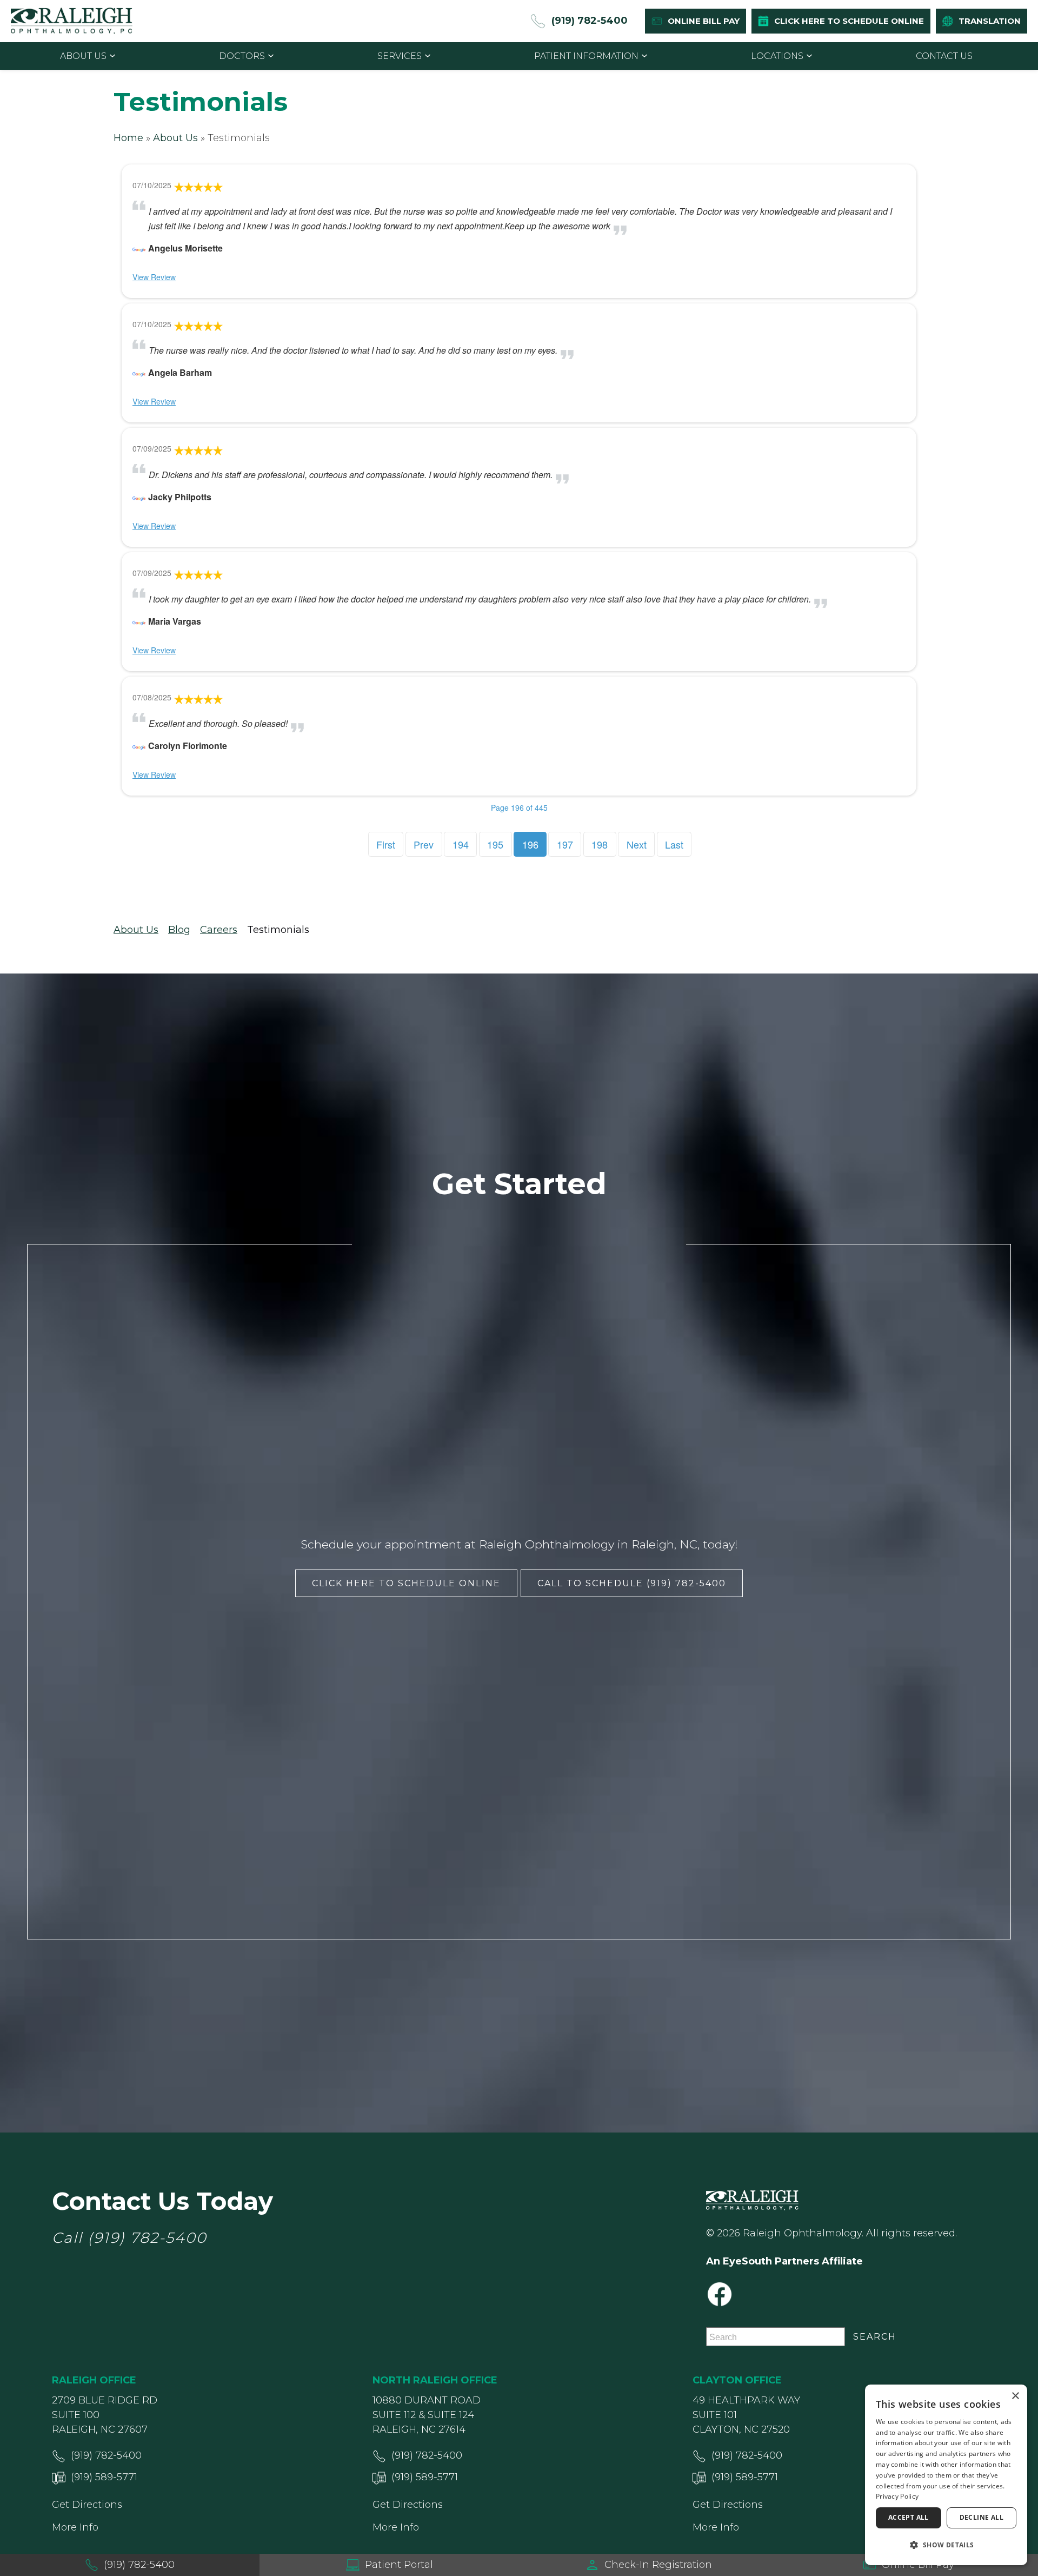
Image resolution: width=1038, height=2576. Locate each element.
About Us (83, 56)
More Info (75, 2527)
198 (600, 844)
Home (128, 138)
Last (674, 844)
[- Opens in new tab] (139, 248)
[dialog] (946, 2475)
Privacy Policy (897, 2496)
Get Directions (87, 2505)
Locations (777, 56)
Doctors (242, 56)
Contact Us (944, 56)
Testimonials (278, 930)
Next (637, 844)
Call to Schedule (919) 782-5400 (632, 1583)
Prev (424, 844)
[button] (946, 2545)
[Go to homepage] (72, 21)
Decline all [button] (982, 2517)
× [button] (1015, 2396)
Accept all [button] (909, 2517)
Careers (219, 930)
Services (400, 56)
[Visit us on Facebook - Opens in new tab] (720, 2294)
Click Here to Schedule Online (406, 1583)
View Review (154, 277)
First (386, 844)
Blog (179, 930)
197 (565, 844)
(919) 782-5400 (147, 2238)
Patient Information (586, 56)
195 (495, 844)
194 (461, 844)
